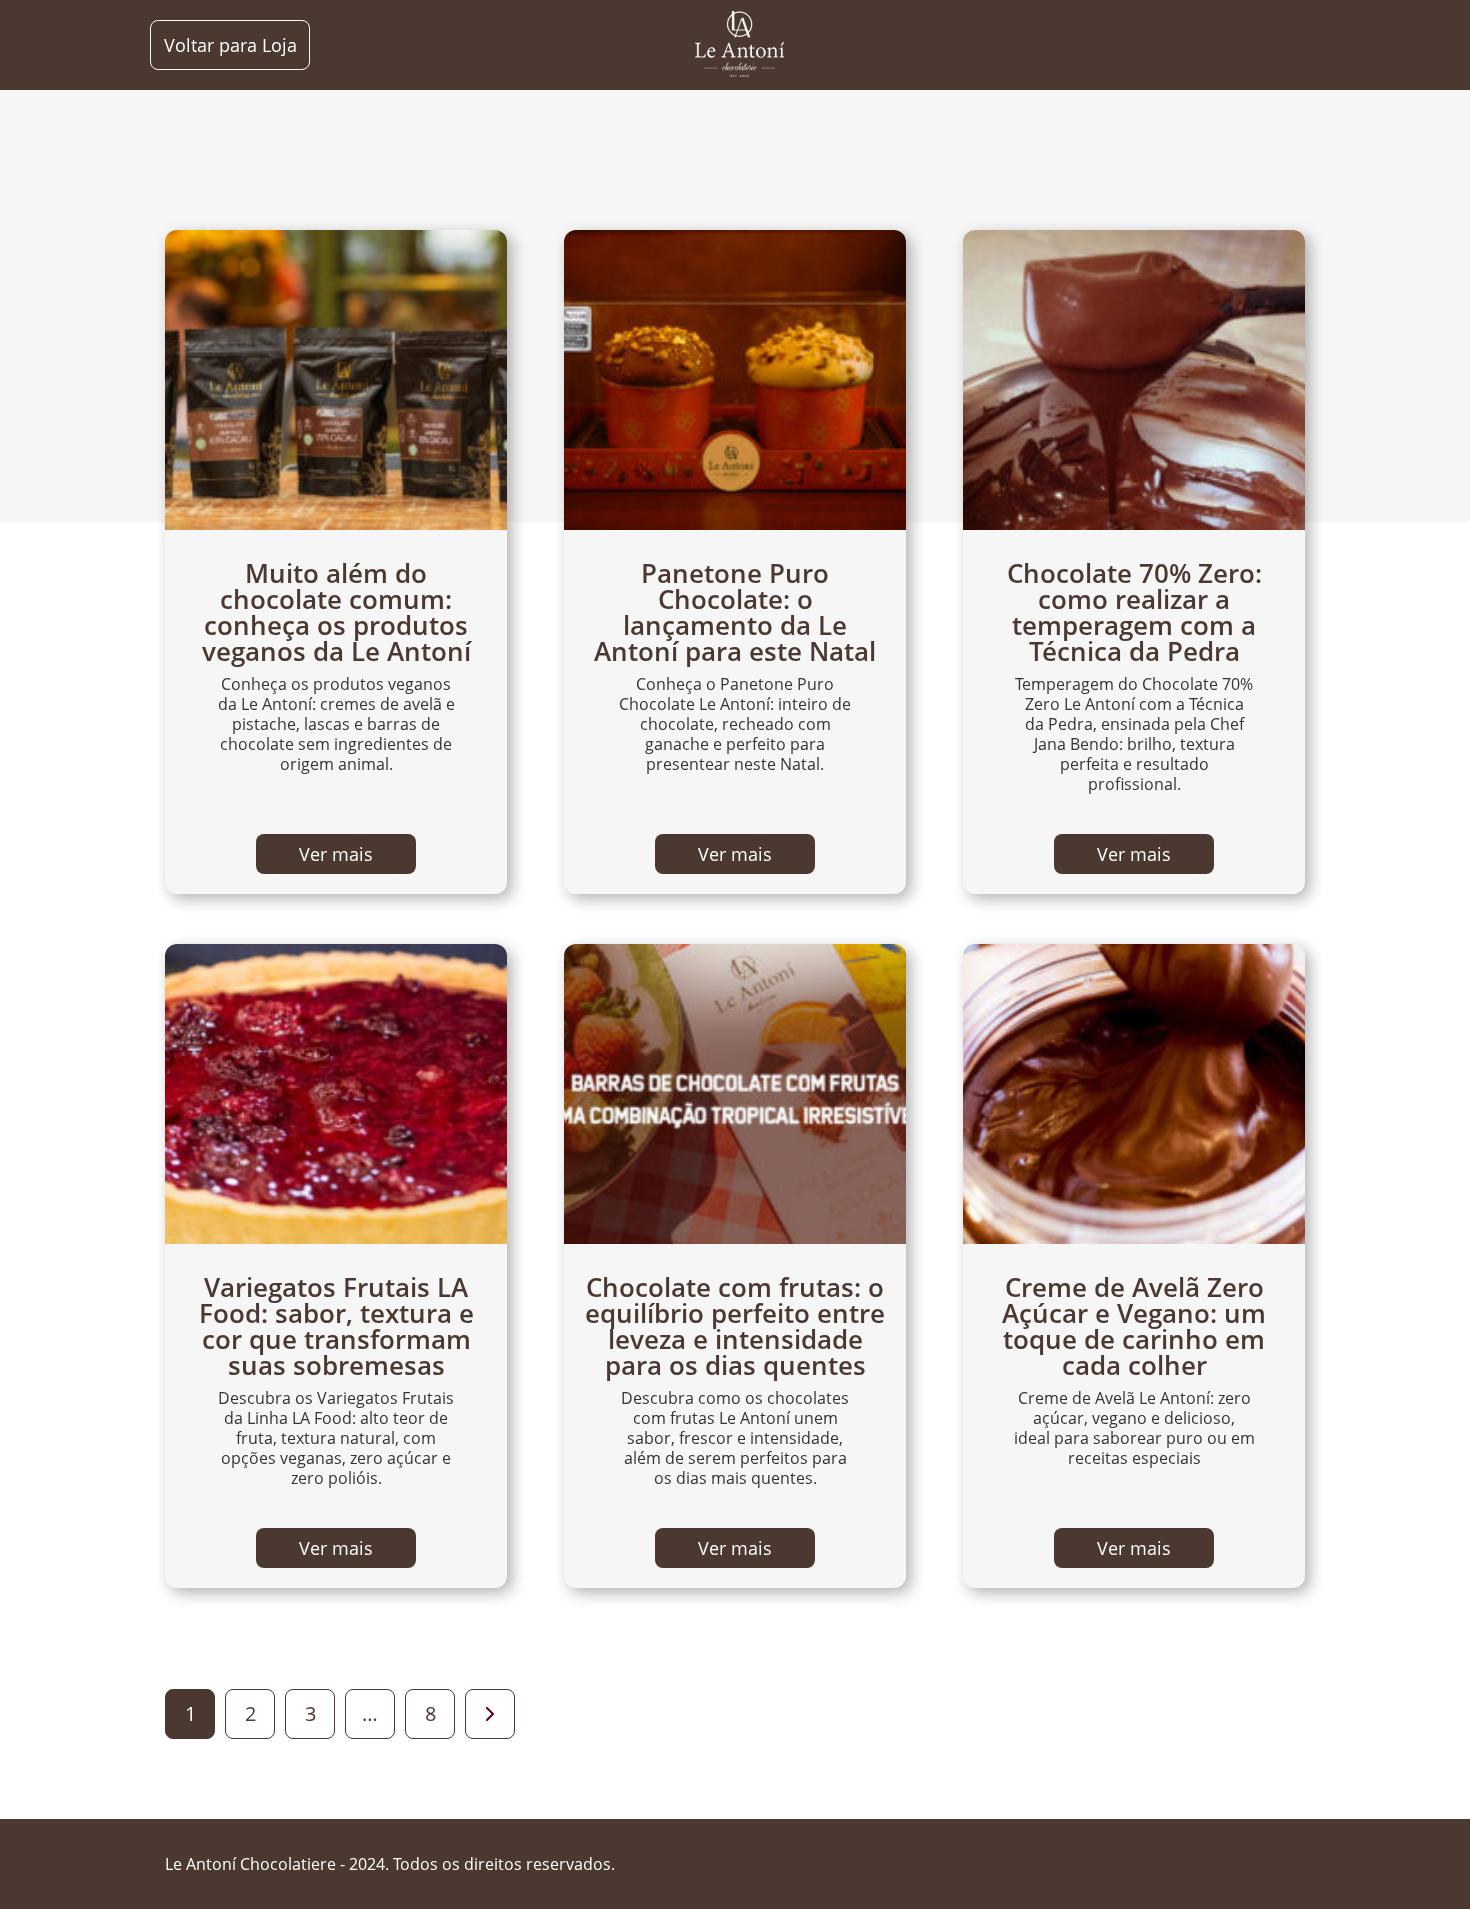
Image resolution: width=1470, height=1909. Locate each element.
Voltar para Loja (230, 45)
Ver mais (336, 854)
